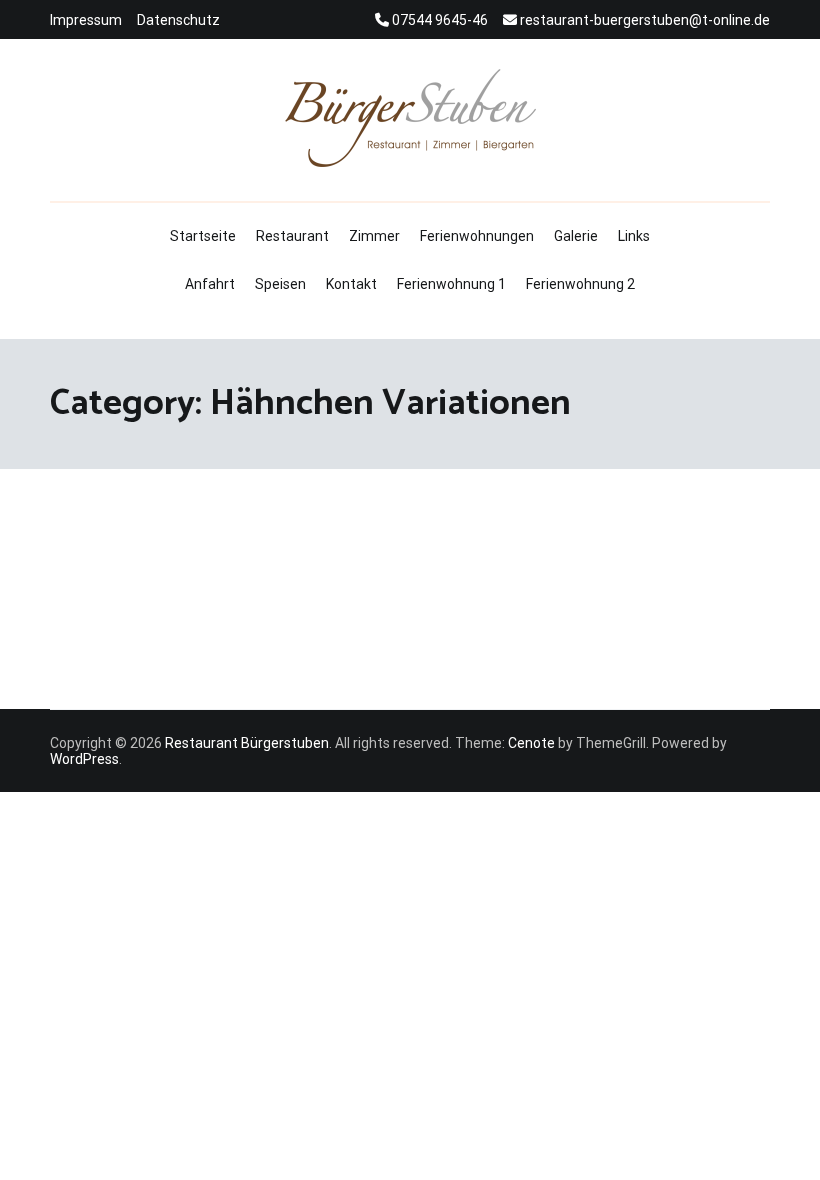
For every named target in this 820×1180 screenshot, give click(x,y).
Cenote (531, 743)
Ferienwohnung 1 (451, 284)
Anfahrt (210, 284)
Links (634, 236)
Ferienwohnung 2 (580, 284)
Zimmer (374, 236)
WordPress (84, 759)
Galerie (576, 236)
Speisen (280, 284)
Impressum (86, 20)
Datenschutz (178, 20)
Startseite (203, 236)
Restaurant (292, 236)
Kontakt (351, 284)
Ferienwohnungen (477, 236)
